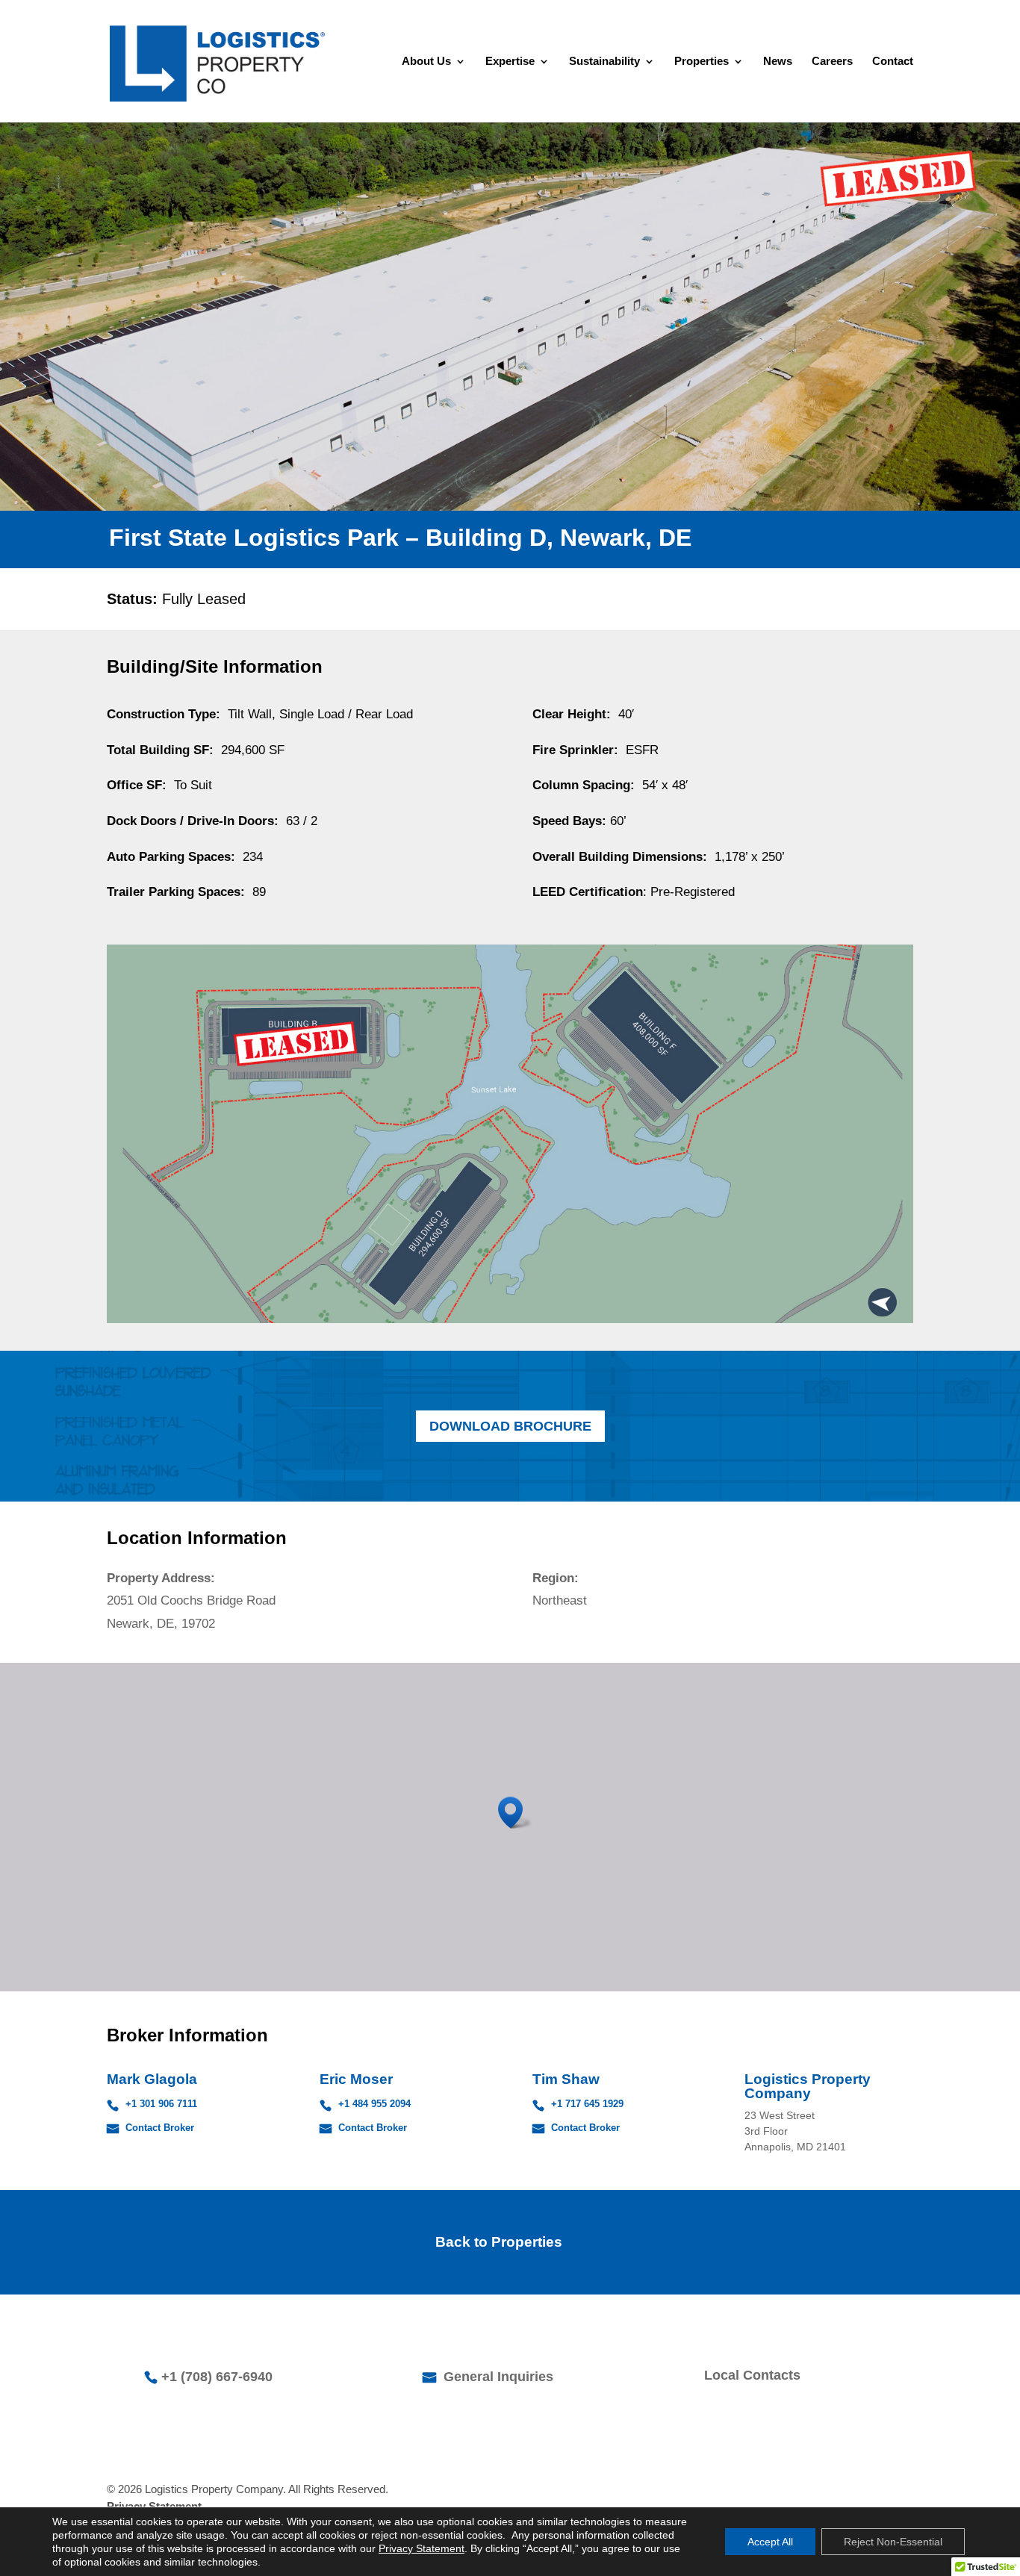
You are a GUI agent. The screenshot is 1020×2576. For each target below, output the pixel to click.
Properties (702, 62)
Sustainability (604, 62)
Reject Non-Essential (893, 2542)
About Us (426, 62)
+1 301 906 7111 (160, 2104)
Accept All (770, 2542)
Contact (893, 62)
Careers (832, 62)
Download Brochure (510, 1426)
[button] (515, 1813)
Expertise (510, 62)
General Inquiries (497, 2377)
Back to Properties (499, 2242)
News (778, 62)
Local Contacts (752, 2375)
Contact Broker (158, 2128)
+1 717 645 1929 (586, 2104)
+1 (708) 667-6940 (217, 2377)
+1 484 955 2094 (373, 2104)
